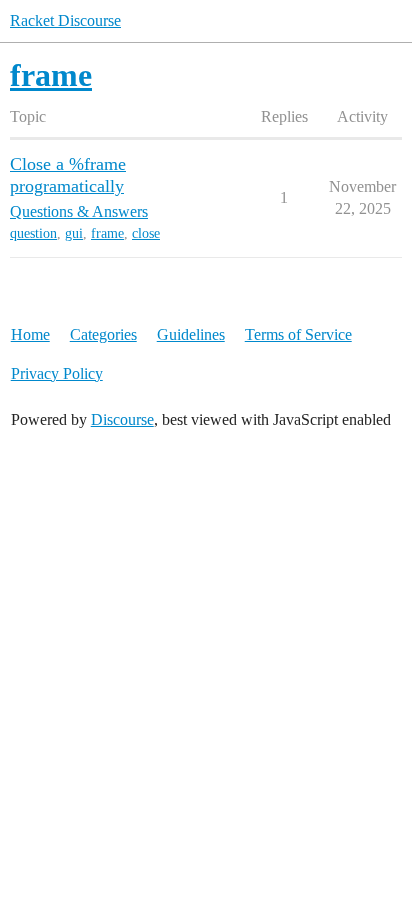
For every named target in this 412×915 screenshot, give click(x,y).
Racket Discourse (65, 20)
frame (107, 233)
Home (30, 334)
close (146, 233)
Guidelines (191, 334)
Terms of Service (298, 334)
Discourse (122, 419)
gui (74, 233)
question (33, 233)
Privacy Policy (57, 373)
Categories (103, 334)
